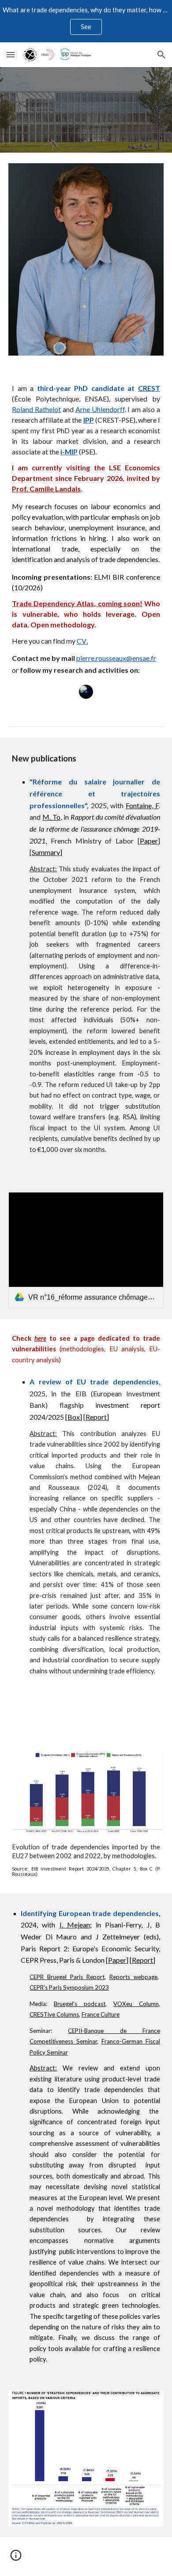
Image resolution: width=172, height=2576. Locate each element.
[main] (86, 529)
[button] (11, 54)
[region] (86, 21)
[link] (86, 1250)
